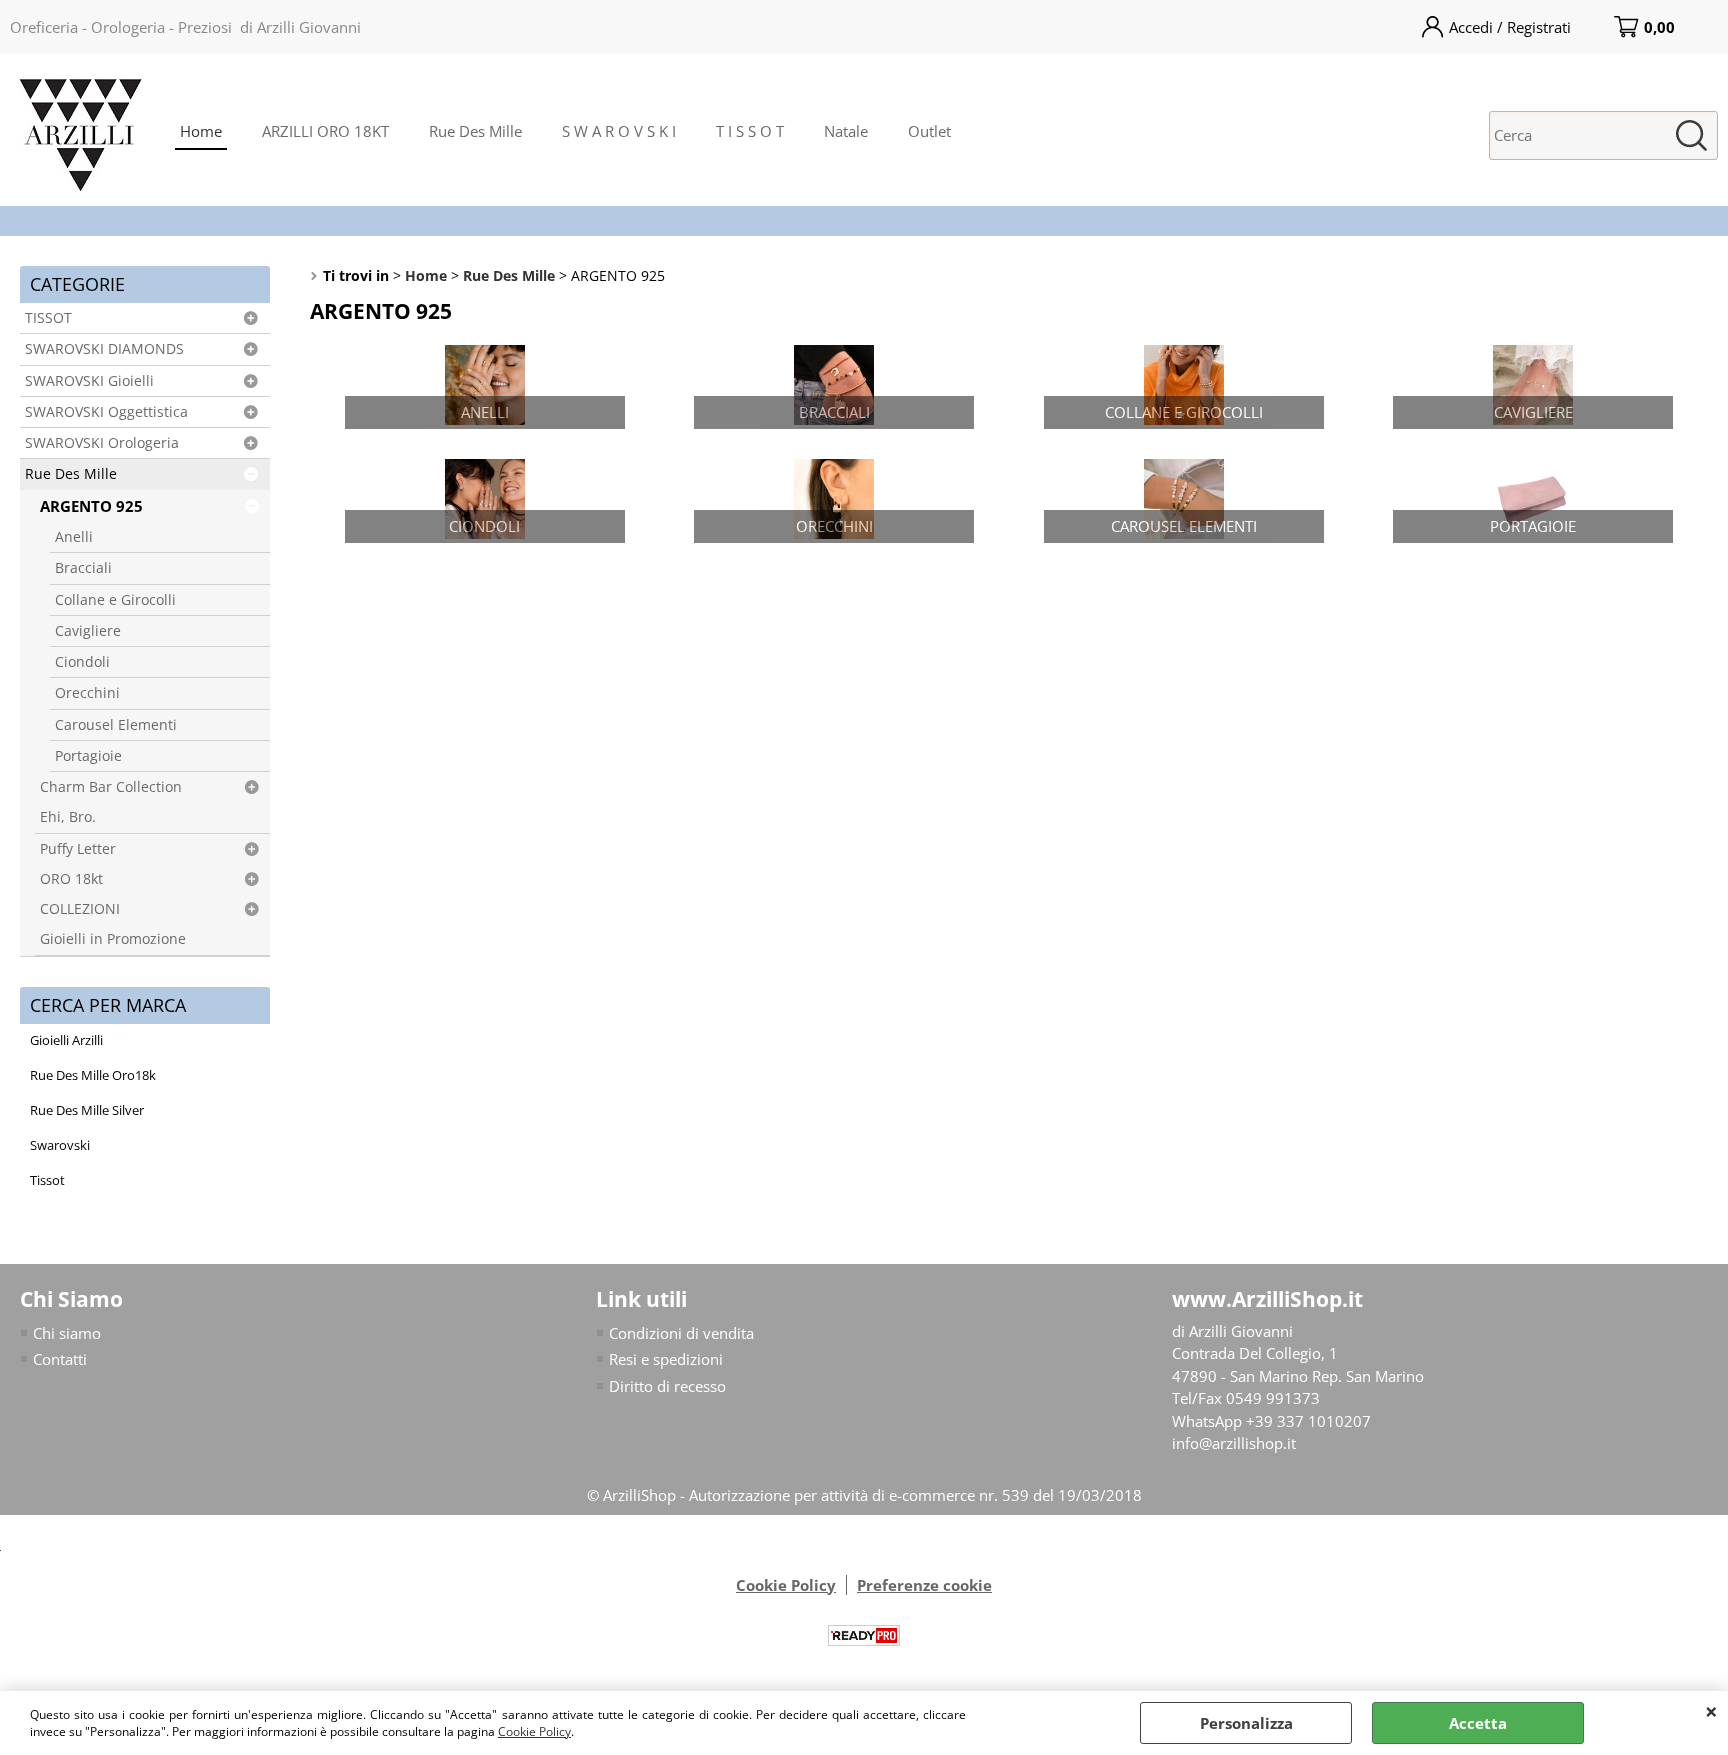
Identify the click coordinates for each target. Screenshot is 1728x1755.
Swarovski (60, 1145)
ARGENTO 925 (91, 506)
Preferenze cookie (924, 1585)
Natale (846, 131)
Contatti (60, 1359)
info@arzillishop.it (1234, 1443)
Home (201, 131)
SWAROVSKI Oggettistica (106, 412)
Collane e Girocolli (115, 600)
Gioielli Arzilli (66, 1040)
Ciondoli (82, 662)
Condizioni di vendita (681, 1333)
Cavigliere (88, 631)
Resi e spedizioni (666, 1359)
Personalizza (1246, 1723)
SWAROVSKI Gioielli (89, 381)
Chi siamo (67, 1333)
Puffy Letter (78, 849)
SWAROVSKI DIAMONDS (104, 349)
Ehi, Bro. (68, 817)
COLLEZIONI (80, 909)
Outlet (929, 131)
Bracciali (83, 568)
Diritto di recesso (667, 1386)
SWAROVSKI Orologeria (102, 443)
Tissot (47, 1180)
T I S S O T (750, 131)
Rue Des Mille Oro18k (93, 1075)
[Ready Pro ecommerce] (864, 1635)
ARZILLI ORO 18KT (325, 131)
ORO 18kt (71, 879)
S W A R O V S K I (619, 131)
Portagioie (88, 756)
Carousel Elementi (116, 725)
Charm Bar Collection (111, 787)
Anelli (74, 537)
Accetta (1478, 1723)
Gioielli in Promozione (113, 939)
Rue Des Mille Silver (87, 1110)
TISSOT (48, 318)
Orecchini (87, 693)
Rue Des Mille (475, 131)
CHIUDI (1711, 1711)
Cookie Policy (534, 1731)
